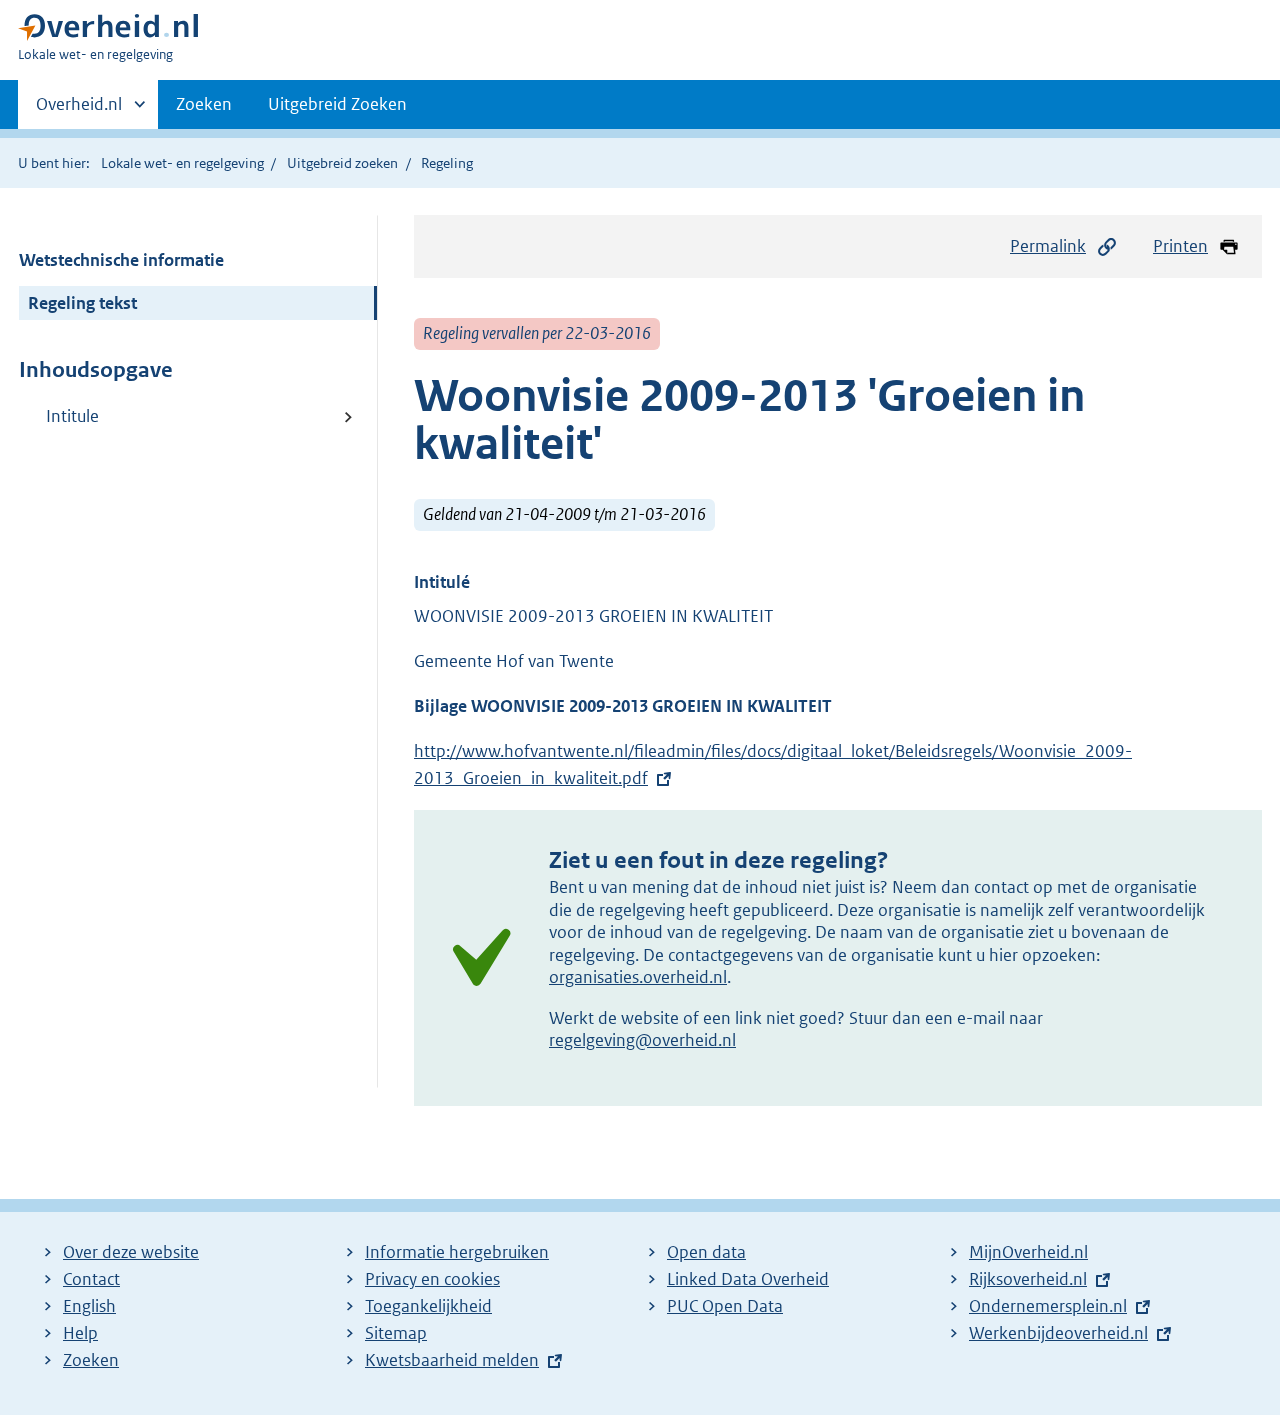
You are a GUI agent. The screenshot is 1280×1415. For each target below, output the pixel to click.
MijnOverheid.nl (1028, 1252)
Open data (706, 1252)
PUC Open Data (725, 1306)
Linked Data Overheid (748, 1279)
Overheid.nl (79, 111)
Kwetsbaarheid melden (452, 1360)
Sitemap (396, 1333)
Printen (1180, 246)
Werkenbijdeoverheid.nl (1058, 1333)
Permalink (1048, 246)
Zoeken (204, 104)
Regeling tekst (82, 303)
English (89, 1306)
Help (80, 1333)
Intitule (72, 416)
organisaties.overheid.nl (638, 977)
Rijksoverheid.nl (1028, 1279)
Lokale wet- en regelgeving (182, 163)
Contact (91, 1279)
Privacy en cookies (432, 1279)
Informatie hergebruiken (457, 1252)
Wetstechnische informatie (121, 260)
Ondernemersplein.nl (1048, 1306)
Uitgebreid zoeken (342, 163)
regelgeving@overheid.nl (642, 1040)
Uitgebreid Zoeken (337, 104)
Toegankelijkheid (428, 1306)
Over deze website (131, 1252)
